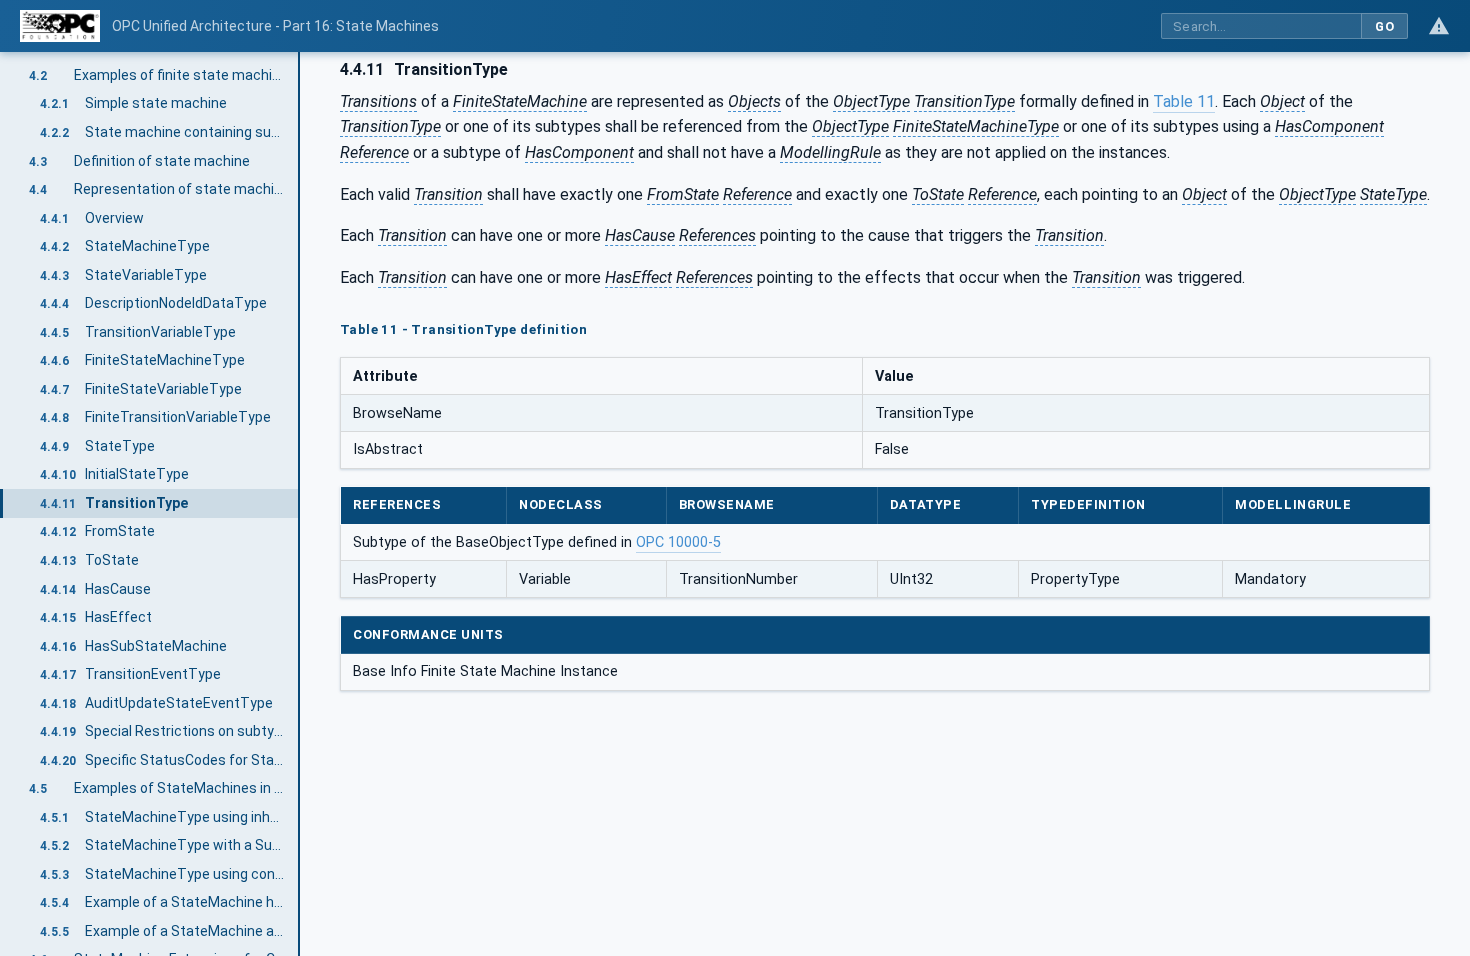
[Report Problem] (1439, 26)
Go (1384, 26)
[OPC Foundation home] (60, 26)
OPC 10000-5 (678, 542)
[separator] (300, 504)
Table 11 (1184, 101)
